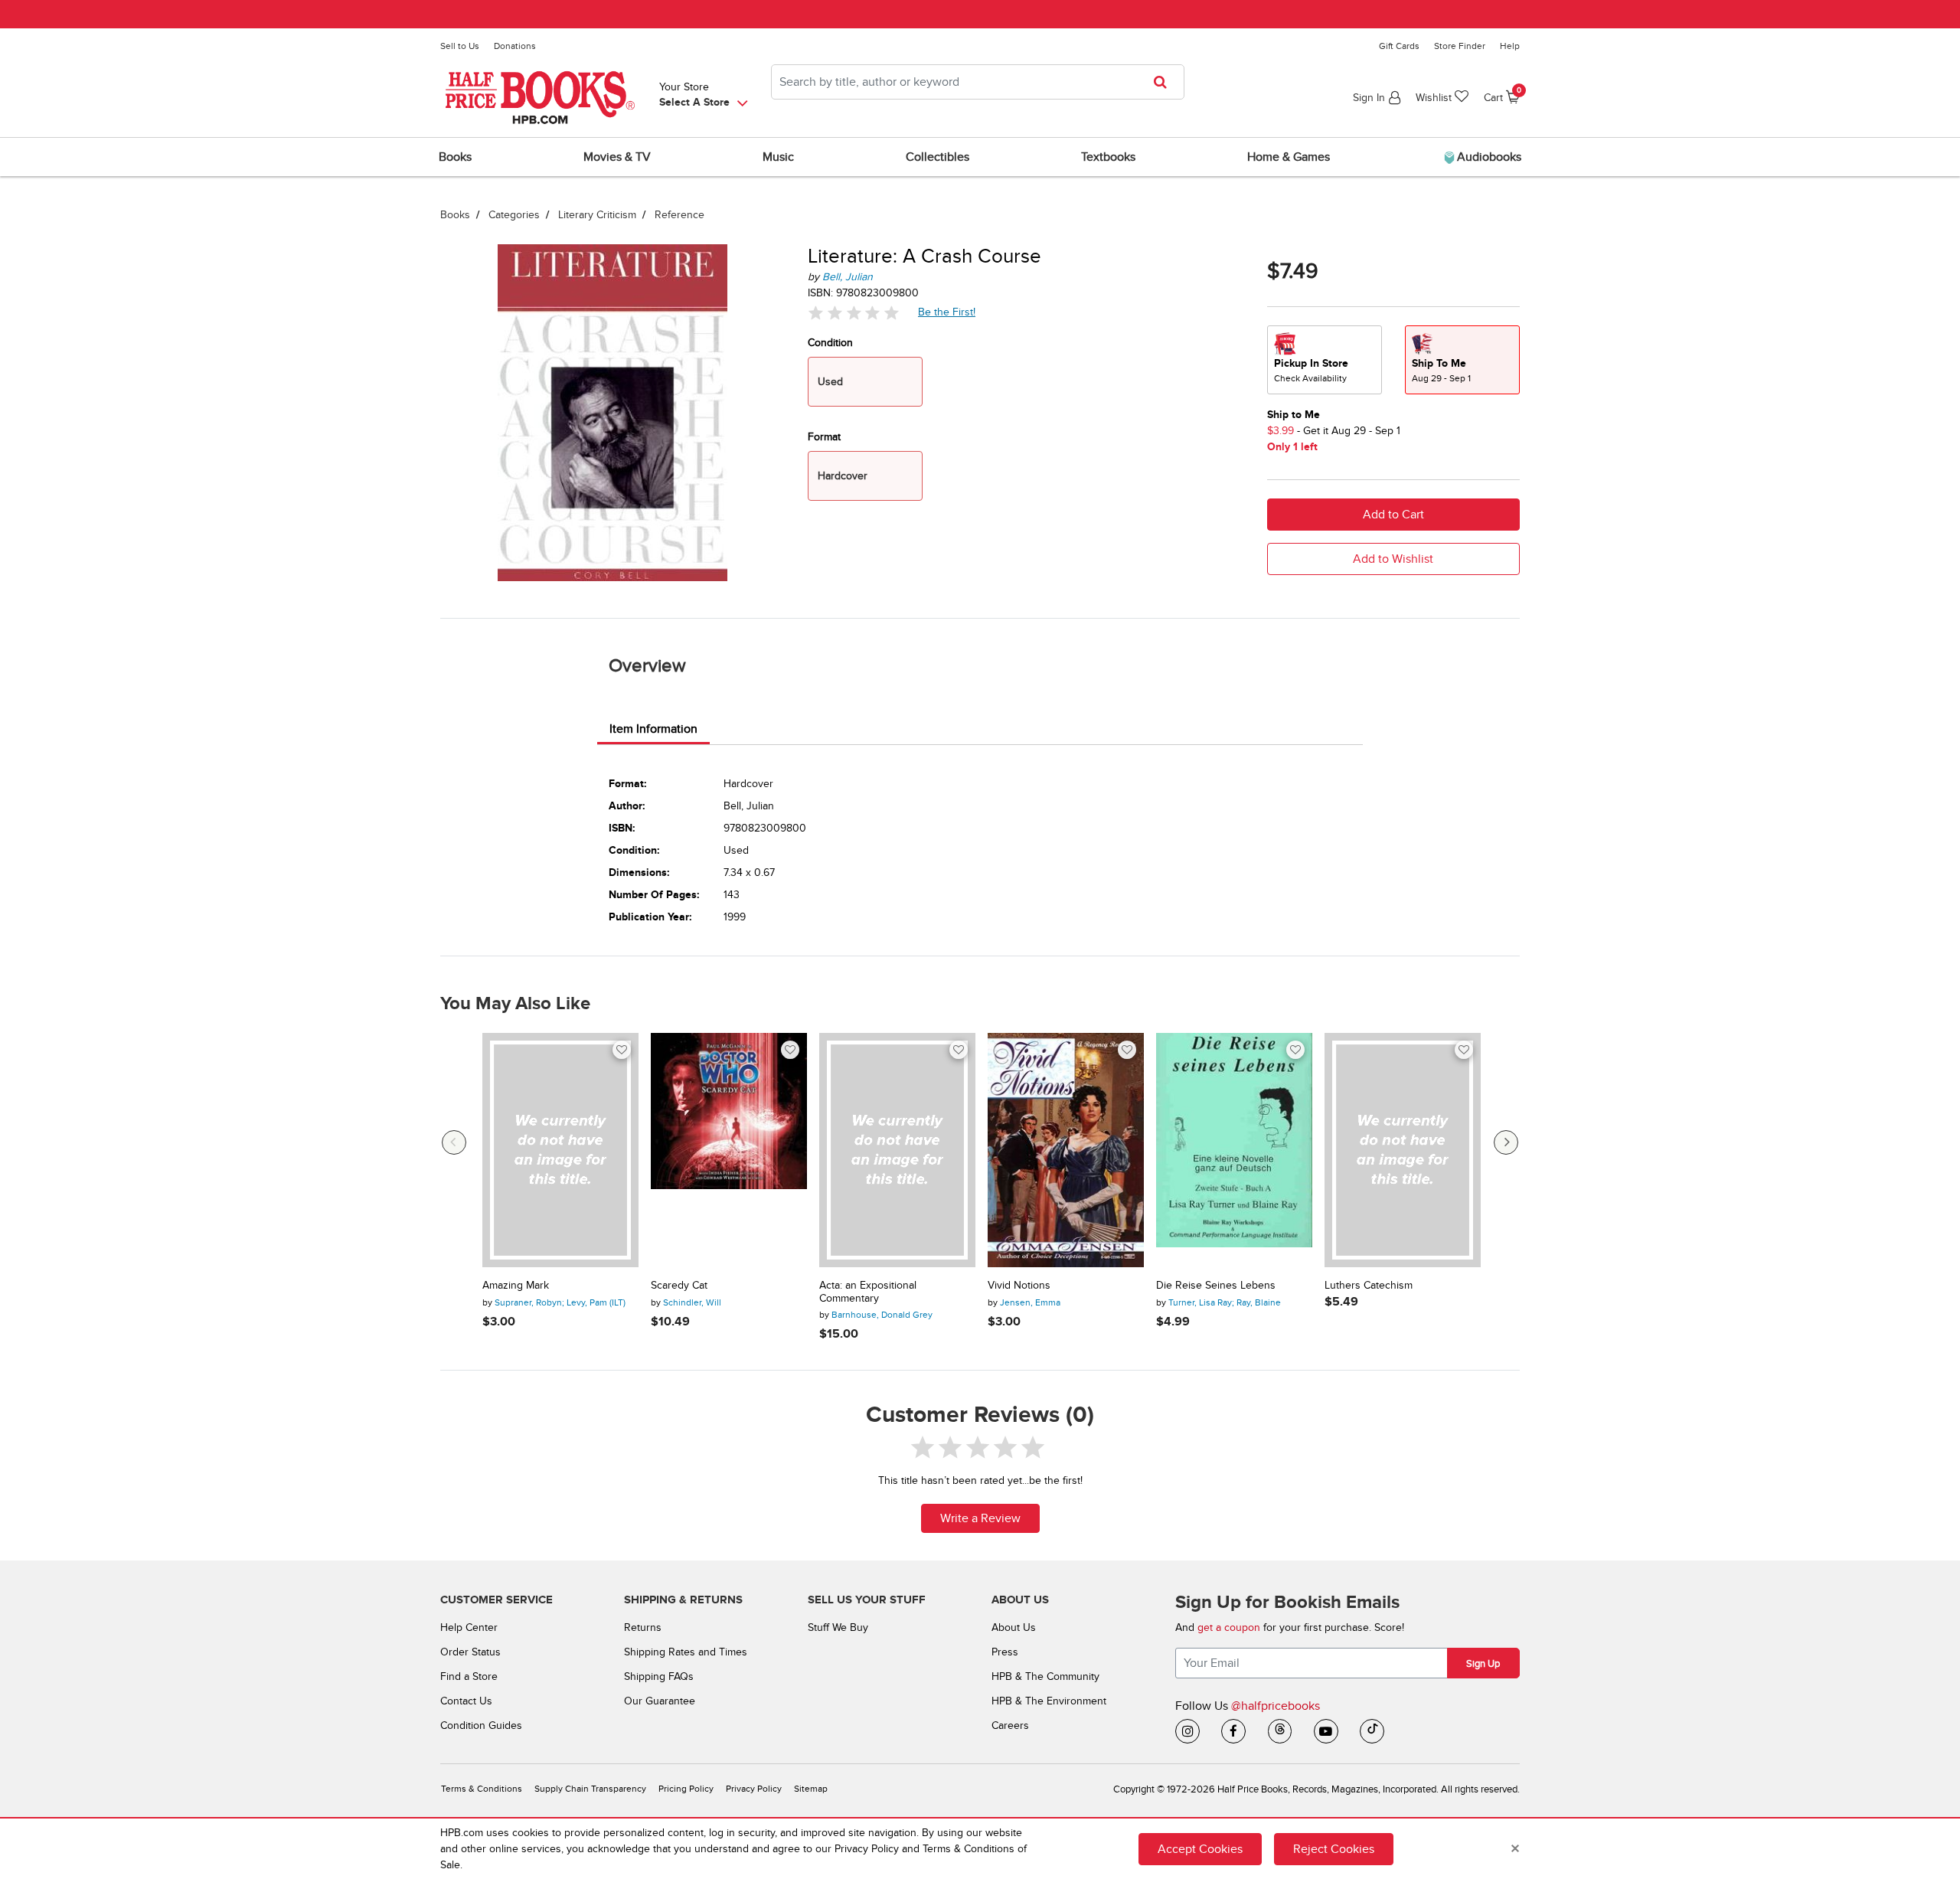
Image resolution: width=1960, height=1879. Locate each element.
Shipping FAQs (659, 1676)
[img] (854, 313)
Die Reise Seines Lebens (1216, 1286)
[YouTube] (1326, 1731)
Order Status (470, 1652)
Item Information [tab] (653, 729)
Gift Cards (1399, 46)
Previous (454, 1142)
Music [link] (778, 157)
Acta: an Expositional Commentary (868, 1292)
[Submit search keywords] (1165, 82)
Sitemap (811, 1789)
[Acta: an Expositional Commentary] (897, 1150)
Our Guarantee (660, 1701)
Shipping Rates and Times (686, 1652)
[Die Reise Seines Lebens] (1234, 1150)
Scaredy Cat (679, 1286)
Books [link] (455, 157)
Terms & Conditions (482, 1789)
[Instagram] (1187, 1731)
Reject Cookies (1334, 1848)
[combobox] (978, 82)
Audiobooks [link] (1488, 157)
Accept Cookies (1200, 1848)
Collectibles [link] (938, 157)
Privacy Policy (754, 1789)
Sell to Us (460, 46)
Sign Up (1483, 1664)
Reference (679, 215)
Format (824, 437)
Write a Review (980, 1518)
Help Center (469, 1627)
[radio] (1325, 360)
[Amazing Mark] (560, 1150)
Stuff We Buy (838, 1627)
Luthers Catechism (1369, 1286)
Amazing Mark (516, 1286)
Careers (1010, 1725)
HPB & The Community (1045, 1676)
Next (1506, 1142)
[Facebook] (1233, 1731)
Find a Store (469, 1676)
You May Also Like (515, 1004)
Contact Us (466, 1701)
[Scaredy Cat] (729, 1150)
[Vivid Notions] (1066, 1150)
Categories (514, 215)
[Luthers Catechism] (1403, 1150)
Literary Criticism (597, 215)
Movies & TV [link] (617, 157)
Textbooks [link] (1108, 157)
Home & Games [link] (1289, 157)
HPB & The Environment (1049, 1701)
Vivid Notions (1019, 1286)
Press (1005, 1652)
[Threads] (1280, 1731)
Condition (830, 343)
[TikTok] (1372, 1731)
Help (1510, 46)
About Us (1014, 1627)
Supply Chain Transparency (590, 1789)
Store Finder (1460, 46)
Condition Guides (481, 1725)
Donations (515, 46)
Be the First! (947, 312)
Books (455, 215)
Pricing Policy (686, 1789)
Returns (643, 1627)
